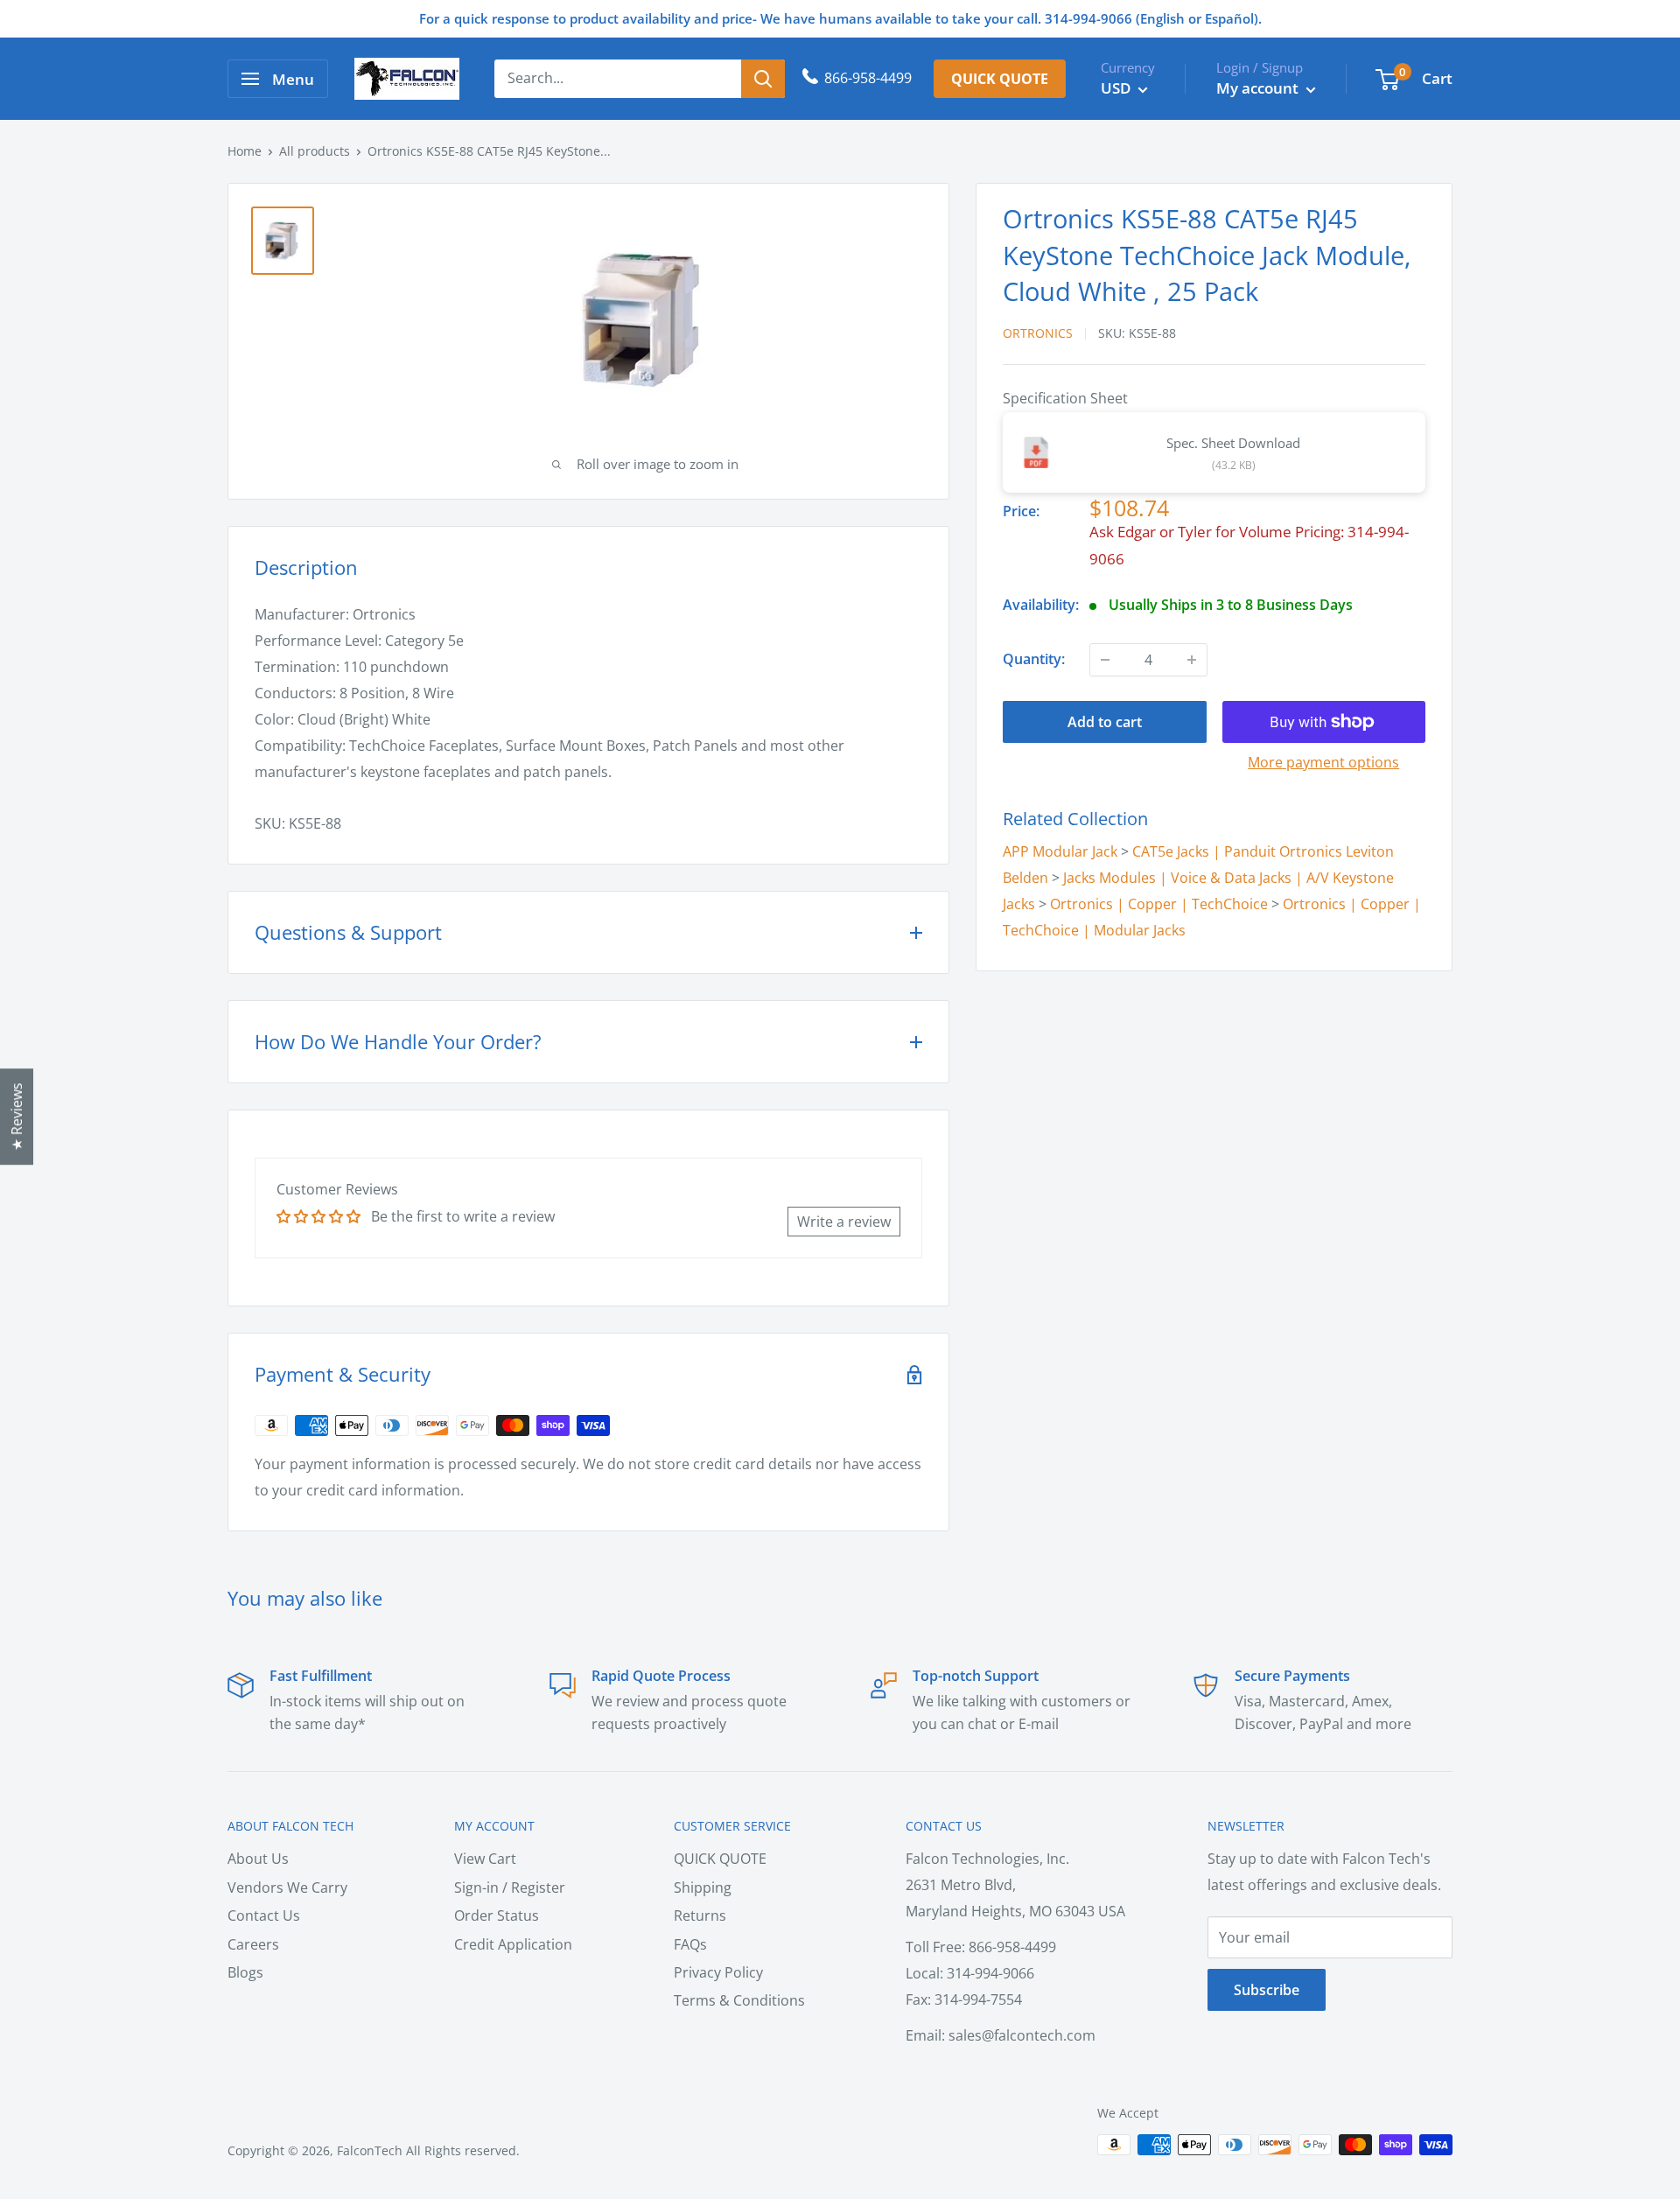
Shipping (703, 1887)
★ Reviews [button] (17, 1117)
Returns (700, 1915)
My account (1259, 88)
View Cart (485, 1859)
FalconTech (370, 2150)
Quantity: (1034, 659)
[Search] (763, 79)
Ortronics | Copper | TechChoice (1159, 904)
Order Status (497, 1915)
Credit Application (513, 1944)
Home (245, 151)
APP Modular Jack (1060, 851)
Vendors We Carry (287, 1887)
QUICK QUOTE (720, 1859)
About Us (258, 1859)
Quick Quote (1000, 79)
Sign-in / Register (510, 1887)
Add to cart (1105, 722)
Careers (253, 1944)
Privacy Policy (718, 1972)
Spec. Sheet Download (1233, 443)
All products (315, 151)
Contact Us (264, 1915)
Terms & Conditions (739, 2000)
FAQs (690, 1944)
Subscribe (1267, 1990)
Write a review (844, 1222)
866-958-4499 (868, 78)
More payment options (1323, 762)
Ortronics (1038, 332)
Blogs (245, 1972)
